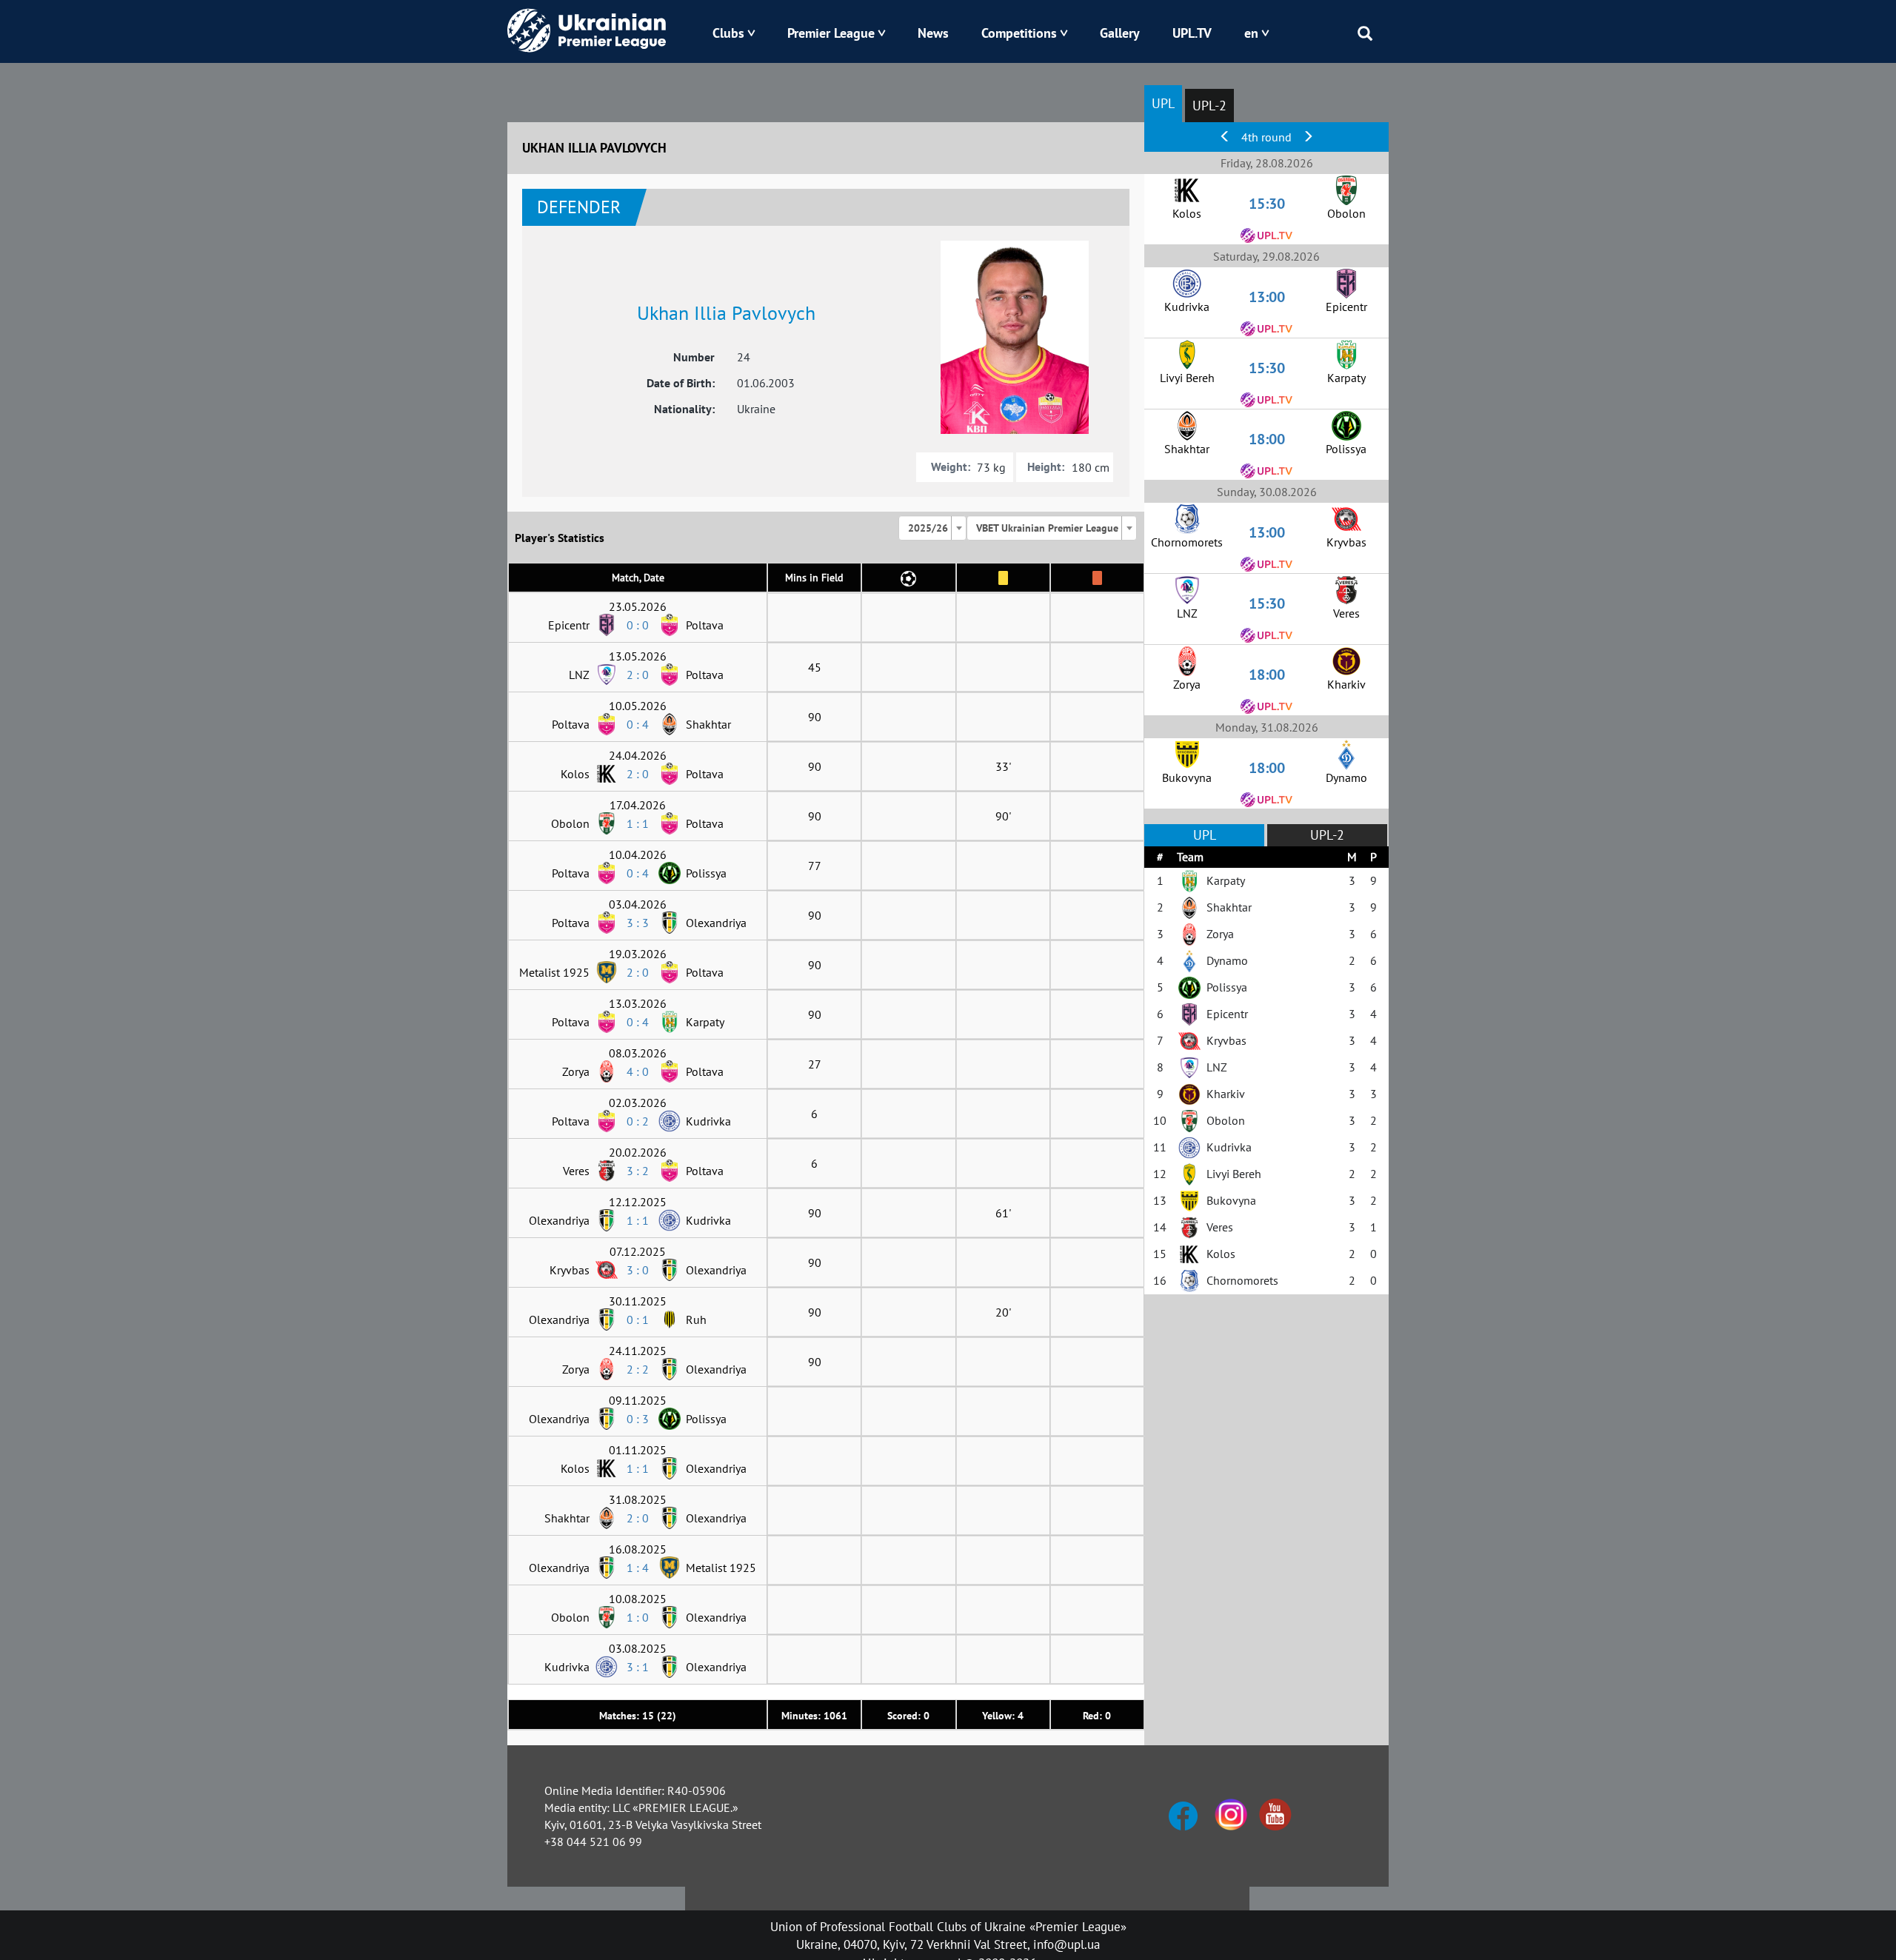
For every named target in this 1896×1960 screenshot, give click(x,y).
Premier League (831, 33)
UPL (1163, 103)
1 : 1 (638, 823)
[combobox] (932, 528)
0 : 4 (638, 724)
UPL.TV (1192, 33)
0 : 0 (638, 625)
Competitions (1019, 33)
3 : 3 (638, 923)
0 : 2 (638, 1121)
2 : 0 (638, 675)
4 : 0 (638, 1071)
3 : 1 (638, 1667)
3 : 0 (638, 1270)
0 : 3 (638, 1419)
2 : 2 (638, 1369)
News (933, 33)
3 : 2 (638, 1171)
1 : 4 (638, 1568)
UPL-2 (1209, 106)
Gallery (1120, 33)
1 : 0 (638, 1617)
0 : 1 (638, 1320)
